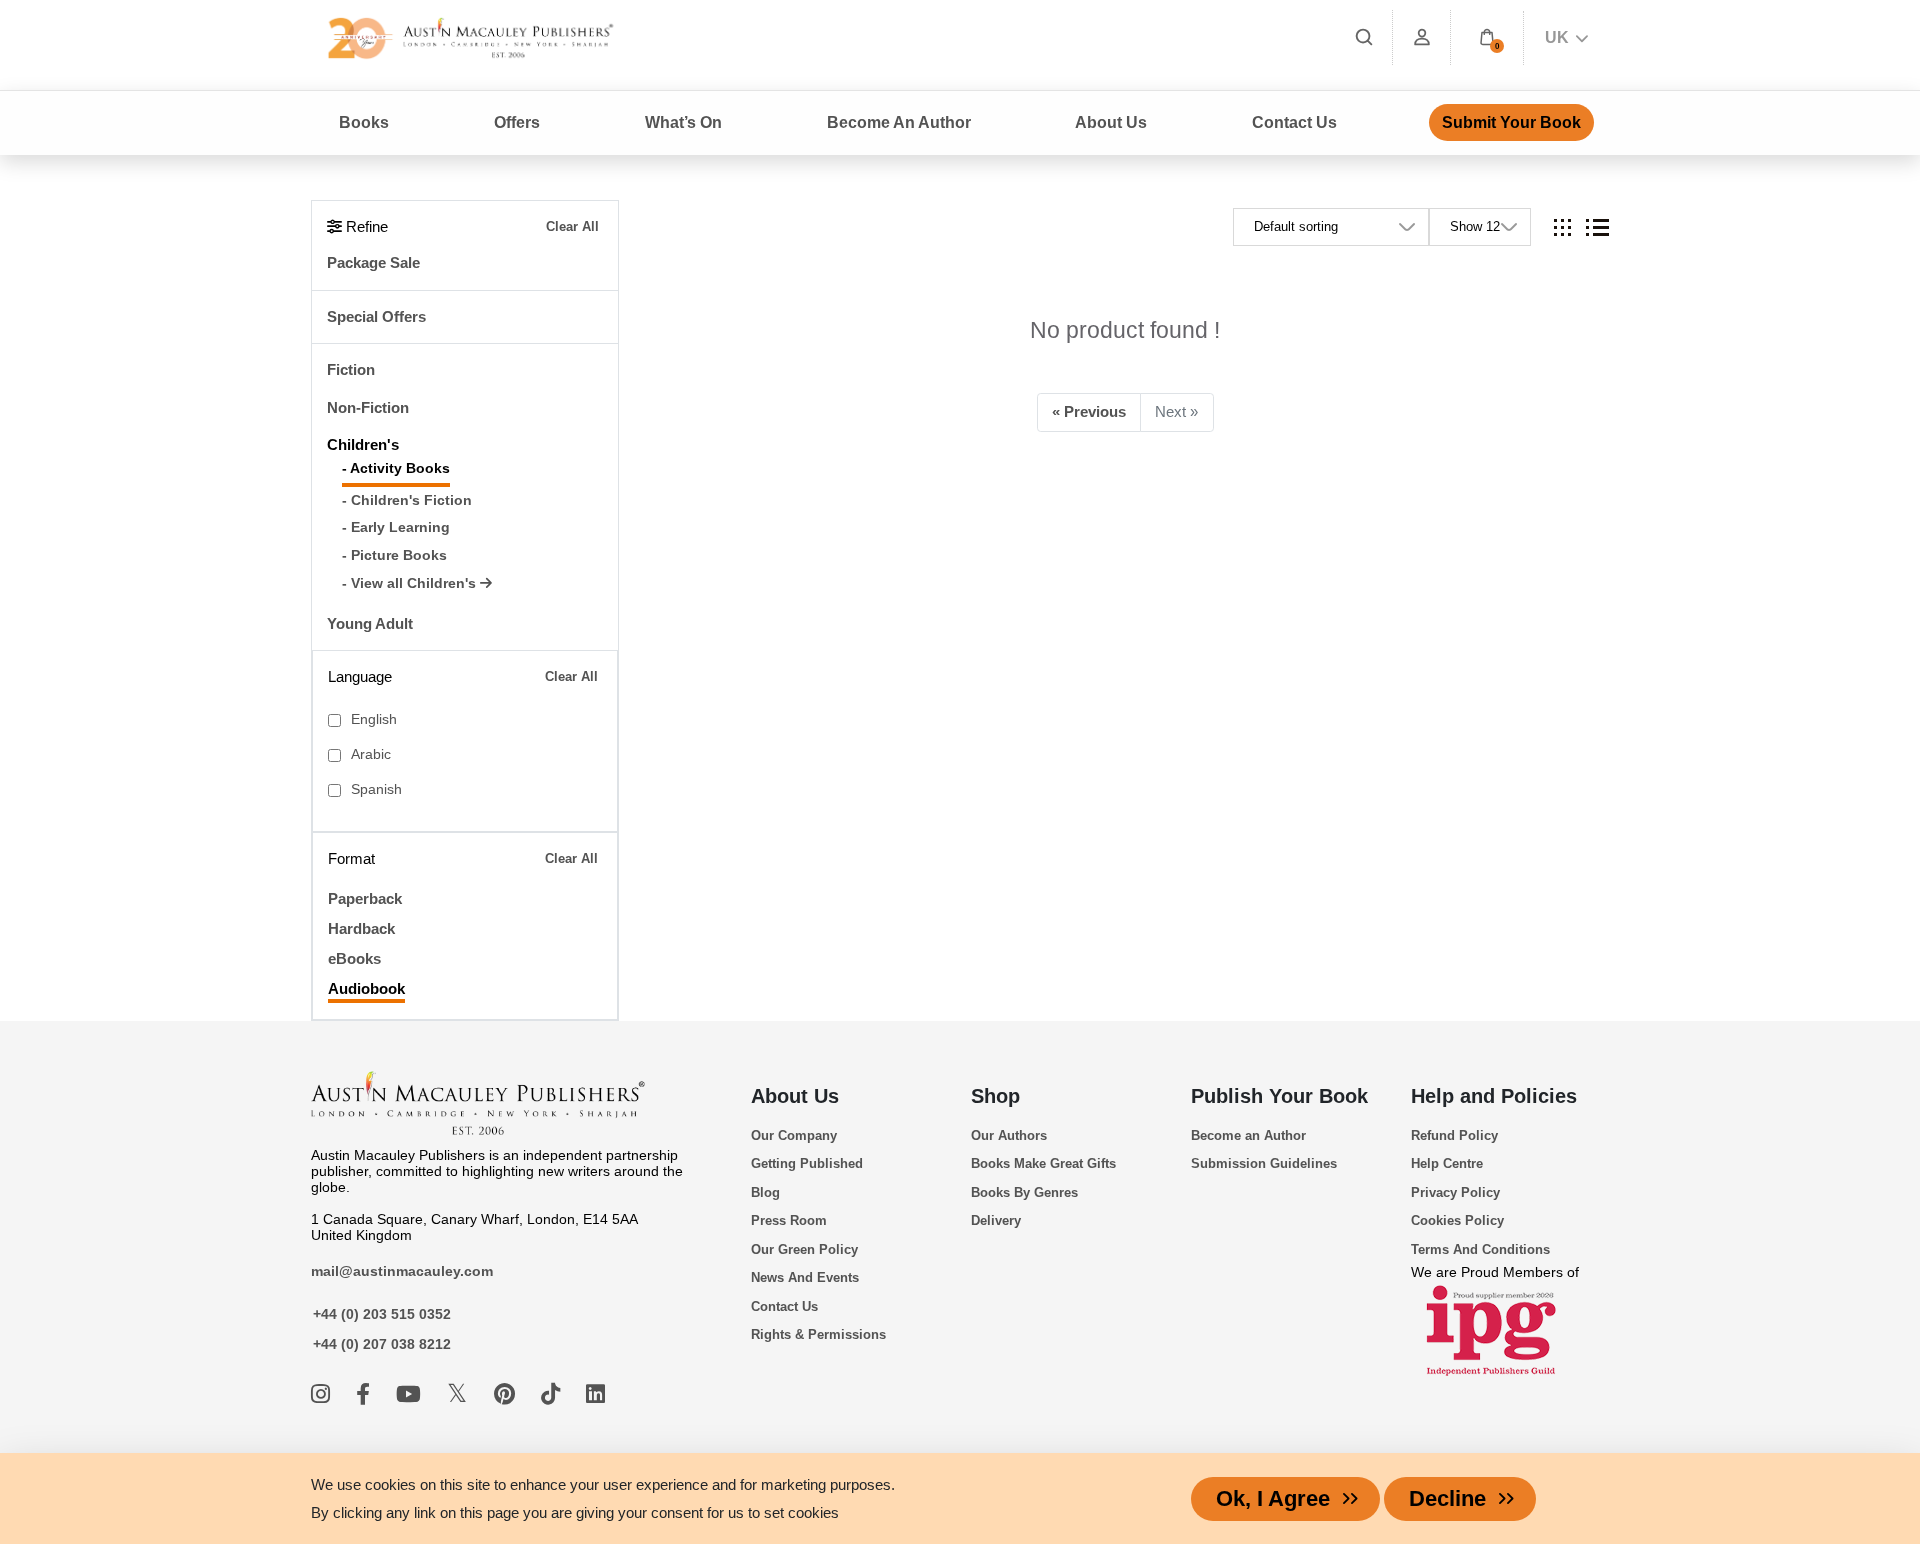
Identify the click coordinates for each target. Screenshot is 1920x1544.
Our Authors (1009, 1135)
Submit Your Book (1511, 122)
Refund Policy (1454, 1135)
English (374, 719)
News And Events (805, 1277)
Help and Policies (1494, 1096)
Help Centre (1447, 1163)
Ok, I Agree (1273, 1498)
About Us (795, 1096)
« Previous (1089, 411)
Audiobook (366, 988)
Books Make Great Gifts (1043, 1163)
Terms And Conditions (1480, 1249)
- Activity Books (396, 468)
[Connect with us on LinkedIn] (595, 1394)
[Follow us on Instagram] (323, 1394)
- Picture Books (394, 555)
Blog (765, 1192)
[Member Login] (1422, 37)
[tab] (1562, 227)
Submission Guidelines (1264, 1163)
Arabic (371, 754)
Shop (995, 1096)
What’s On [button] (683, 122)
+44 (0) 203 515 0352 (382, 1314)
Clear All (572, 226)
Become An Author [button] (899, 122)
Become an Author (1248, 1135)
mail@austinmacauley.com (402, 1271)
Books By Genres (1024, 1192)
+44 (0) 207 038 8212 (382, 1344)
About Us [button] (1111, 122)
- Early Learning (396, 527)
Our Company (794, 1135)
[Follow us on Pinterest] (507, 1394)
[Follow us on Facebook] (366, 1394)
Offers (517, 122)
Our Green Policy (804, 1249)
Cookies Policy (1457, 1220)
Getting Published (807, 1163)
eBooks (354, 958)
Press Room (789, 1220)
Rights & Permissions (818, 1334)
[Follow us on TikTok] (553, 1394)
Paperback (365, 898)
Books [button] (364, 122)
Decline (1447, 1498)
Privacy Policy (1455, 1192)
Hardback (361, 928)
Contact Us (1294, 122)
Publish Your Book (1279, 1096)
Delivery (996, 1220)
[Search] (1364, 37)
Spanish (376, 789)
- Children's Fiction (407, 500)
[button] (1487, 37)
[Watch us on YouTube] (411, 1394)
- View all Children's (411, 583)
